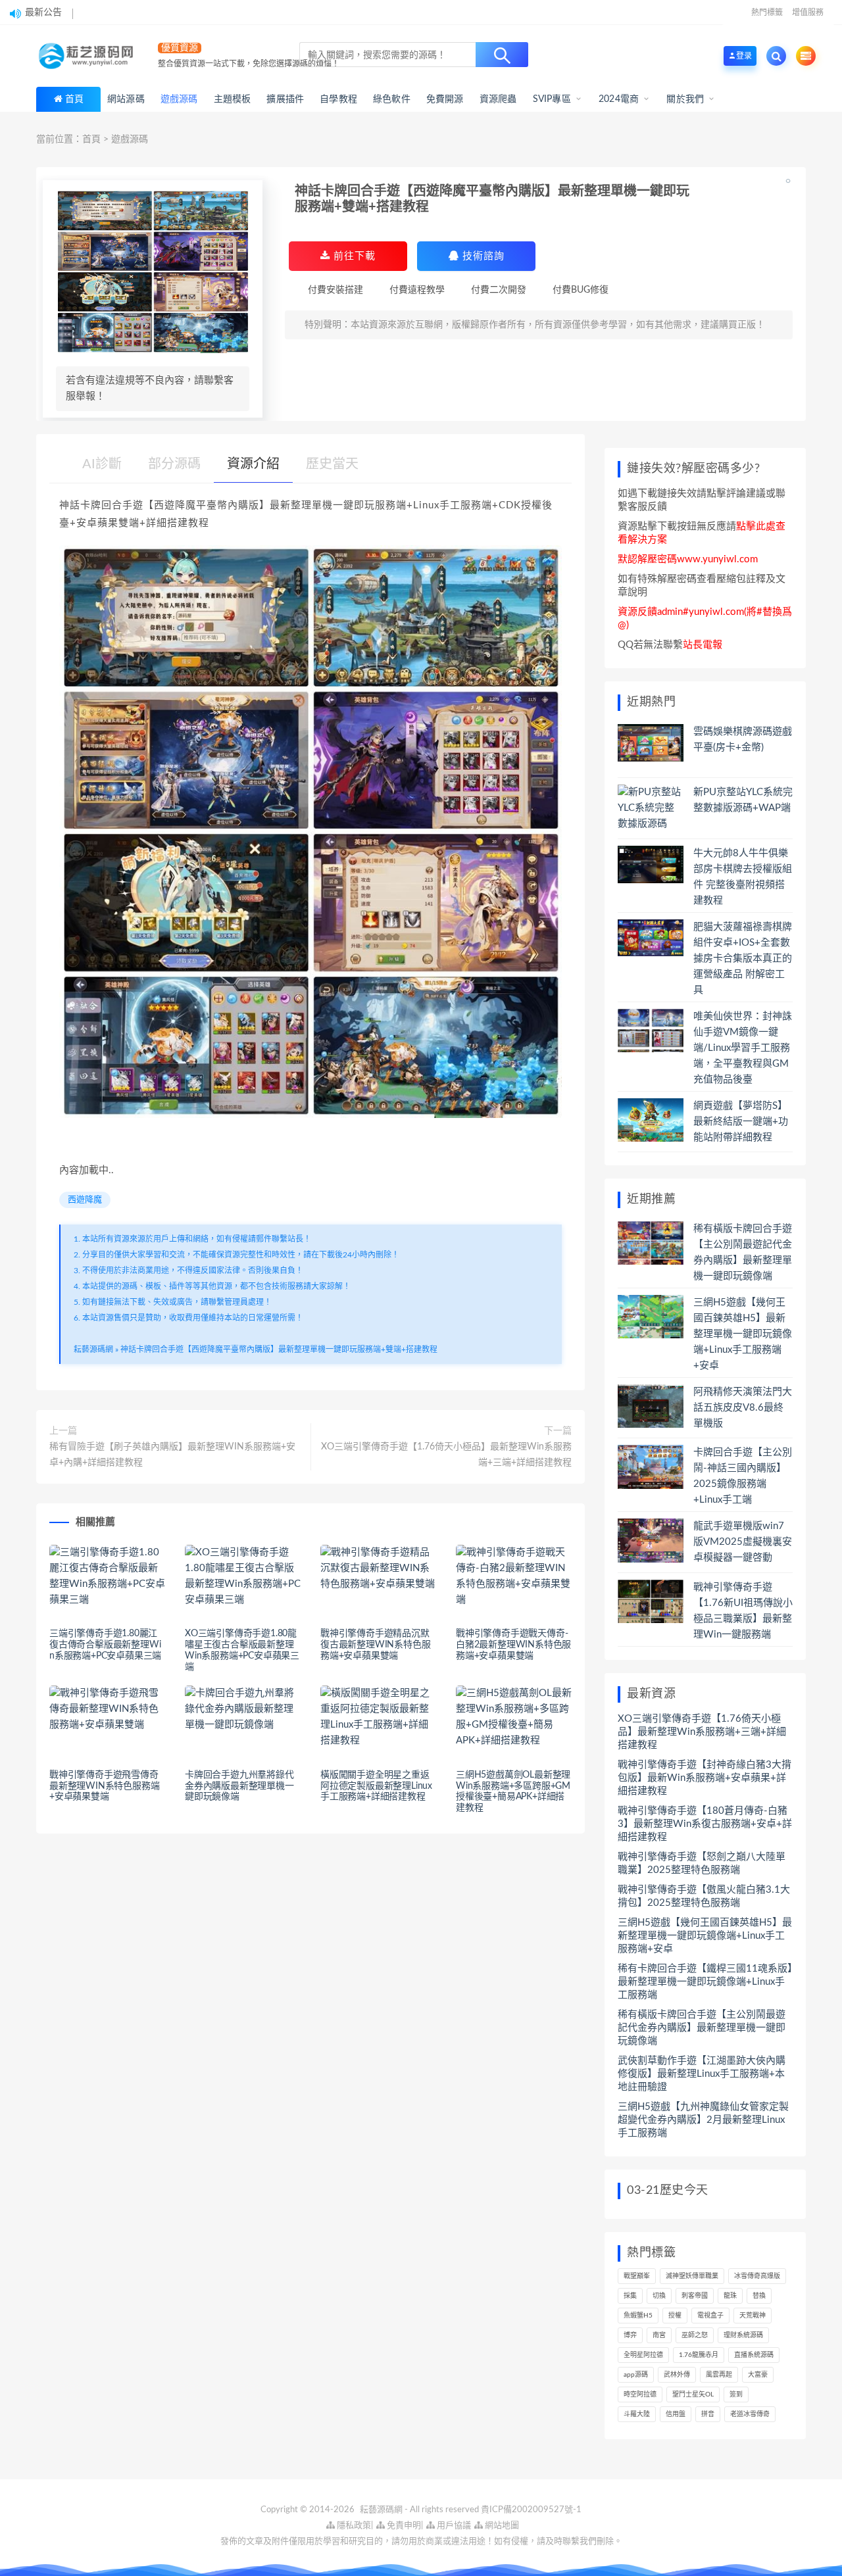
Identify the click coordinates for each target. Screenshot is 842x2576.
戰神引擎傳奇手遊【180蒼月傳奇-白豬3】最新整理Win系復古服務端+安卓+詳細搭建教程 (705, 1824)
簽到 (736, 2394)
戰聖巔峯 (637, 2276)
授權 (675, 2316)
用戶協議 (453, 2526)
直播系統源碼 (754, 2355)
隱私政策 (353, 2526)
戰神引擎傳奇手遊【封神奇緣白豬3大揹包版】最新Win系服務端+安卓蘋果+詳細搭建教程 (705, 1778)
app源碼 (636, 2375)
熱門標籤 (767, 12)
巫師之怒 (695, 2335)
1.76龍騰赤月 (699, 2355)
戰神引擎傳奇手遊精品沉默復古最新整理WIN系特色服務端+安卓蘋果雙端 (375, 1645)
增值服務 (808, 12)
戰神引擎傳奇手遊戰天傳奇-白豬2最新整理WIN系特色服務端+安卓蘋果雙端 (513, 1645)
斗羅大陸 (637, 2414)
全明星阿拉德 (643, 2355)
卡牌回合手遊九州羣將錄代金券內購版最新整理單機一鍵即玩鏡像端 (239, 1786)
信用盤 (676, 2414)
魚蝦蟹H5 (638, 2316)
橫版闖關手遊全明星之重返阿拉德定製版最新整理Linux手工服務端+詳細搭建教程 (376, 1786)
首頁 (74, 99)
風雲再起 (719, 2375)
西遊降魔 (85, 1200)
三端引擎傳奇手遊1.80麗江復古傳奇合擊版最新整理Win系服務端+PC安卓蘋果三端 (105, 1645)
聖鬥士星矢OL (693, 2394)
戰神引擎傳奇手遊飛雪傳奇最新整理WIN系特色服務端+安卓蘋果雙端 (104, 1786)
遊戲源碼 (130, 139)
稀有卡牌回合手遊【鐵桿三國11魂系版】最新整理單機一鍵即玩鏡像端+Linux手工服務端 (705, 1982)
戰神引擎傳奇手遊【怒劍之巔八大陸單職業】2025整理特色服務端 (702, 1863)
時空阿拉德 (640, 2394)
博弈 (630, 2335)
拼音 (708, 2414)
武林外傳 (677, 2375)
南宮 (659, 2335)
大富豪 (758, 2375)
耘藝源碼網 (93, 1349)
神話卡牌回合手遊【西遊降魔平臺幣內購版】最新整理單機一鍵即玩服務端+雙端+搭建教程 (279, 1349)
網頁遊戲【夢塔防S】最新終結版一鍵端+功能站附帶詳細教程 (741, 1122)
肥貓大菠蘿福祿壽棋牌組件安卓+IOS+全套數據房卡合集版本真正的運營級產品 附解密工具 (743, 959)
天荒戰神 (753, 2316)
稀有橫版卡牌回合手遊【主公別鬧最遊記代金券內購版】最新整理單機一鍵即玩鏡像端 (702, 2028)
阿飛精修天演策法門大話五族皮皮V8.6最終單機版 (743, 1408)
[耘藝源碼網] (89, 56)
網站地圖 (501, 2526)
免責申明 (403, 2526)
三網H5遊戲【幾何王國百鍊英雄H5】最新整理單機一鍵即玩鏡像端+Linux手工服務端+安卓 (743, 1334)
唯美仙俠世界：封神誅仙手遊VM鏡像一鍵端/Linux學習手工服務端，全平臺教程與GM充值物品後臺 (743, 1048)
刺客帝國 (695, 2296)
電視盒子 (710, 2316)
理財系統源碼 (743, 2335)
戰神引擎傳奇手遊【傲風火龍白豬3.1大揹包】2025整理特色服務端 (704, 1896)
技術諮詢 (482, 256)
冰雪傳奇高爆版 (757, 2276)
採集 (630, 2296)
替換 (759, 2296)
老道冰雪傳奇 (750, 2414)
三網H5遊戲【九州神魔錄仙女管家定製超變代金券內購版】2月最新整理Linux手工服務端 (703, 2120)
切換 (659, 2296)
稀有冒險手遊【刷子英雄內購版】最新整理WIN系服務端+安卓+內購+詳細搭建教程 (172, 1455)
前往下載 (353, 256)
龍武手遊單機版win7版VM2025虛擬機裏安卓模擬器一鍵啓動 (743, 1542)
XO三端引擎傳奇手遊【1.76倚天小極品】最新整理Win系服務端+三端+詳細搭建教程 (446, 1455)
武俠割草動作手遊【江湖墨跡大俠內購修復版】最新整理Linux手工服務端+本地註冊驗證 (702, 2074)
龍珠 (730, 2296)
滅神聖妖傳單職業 (692, 2276)
